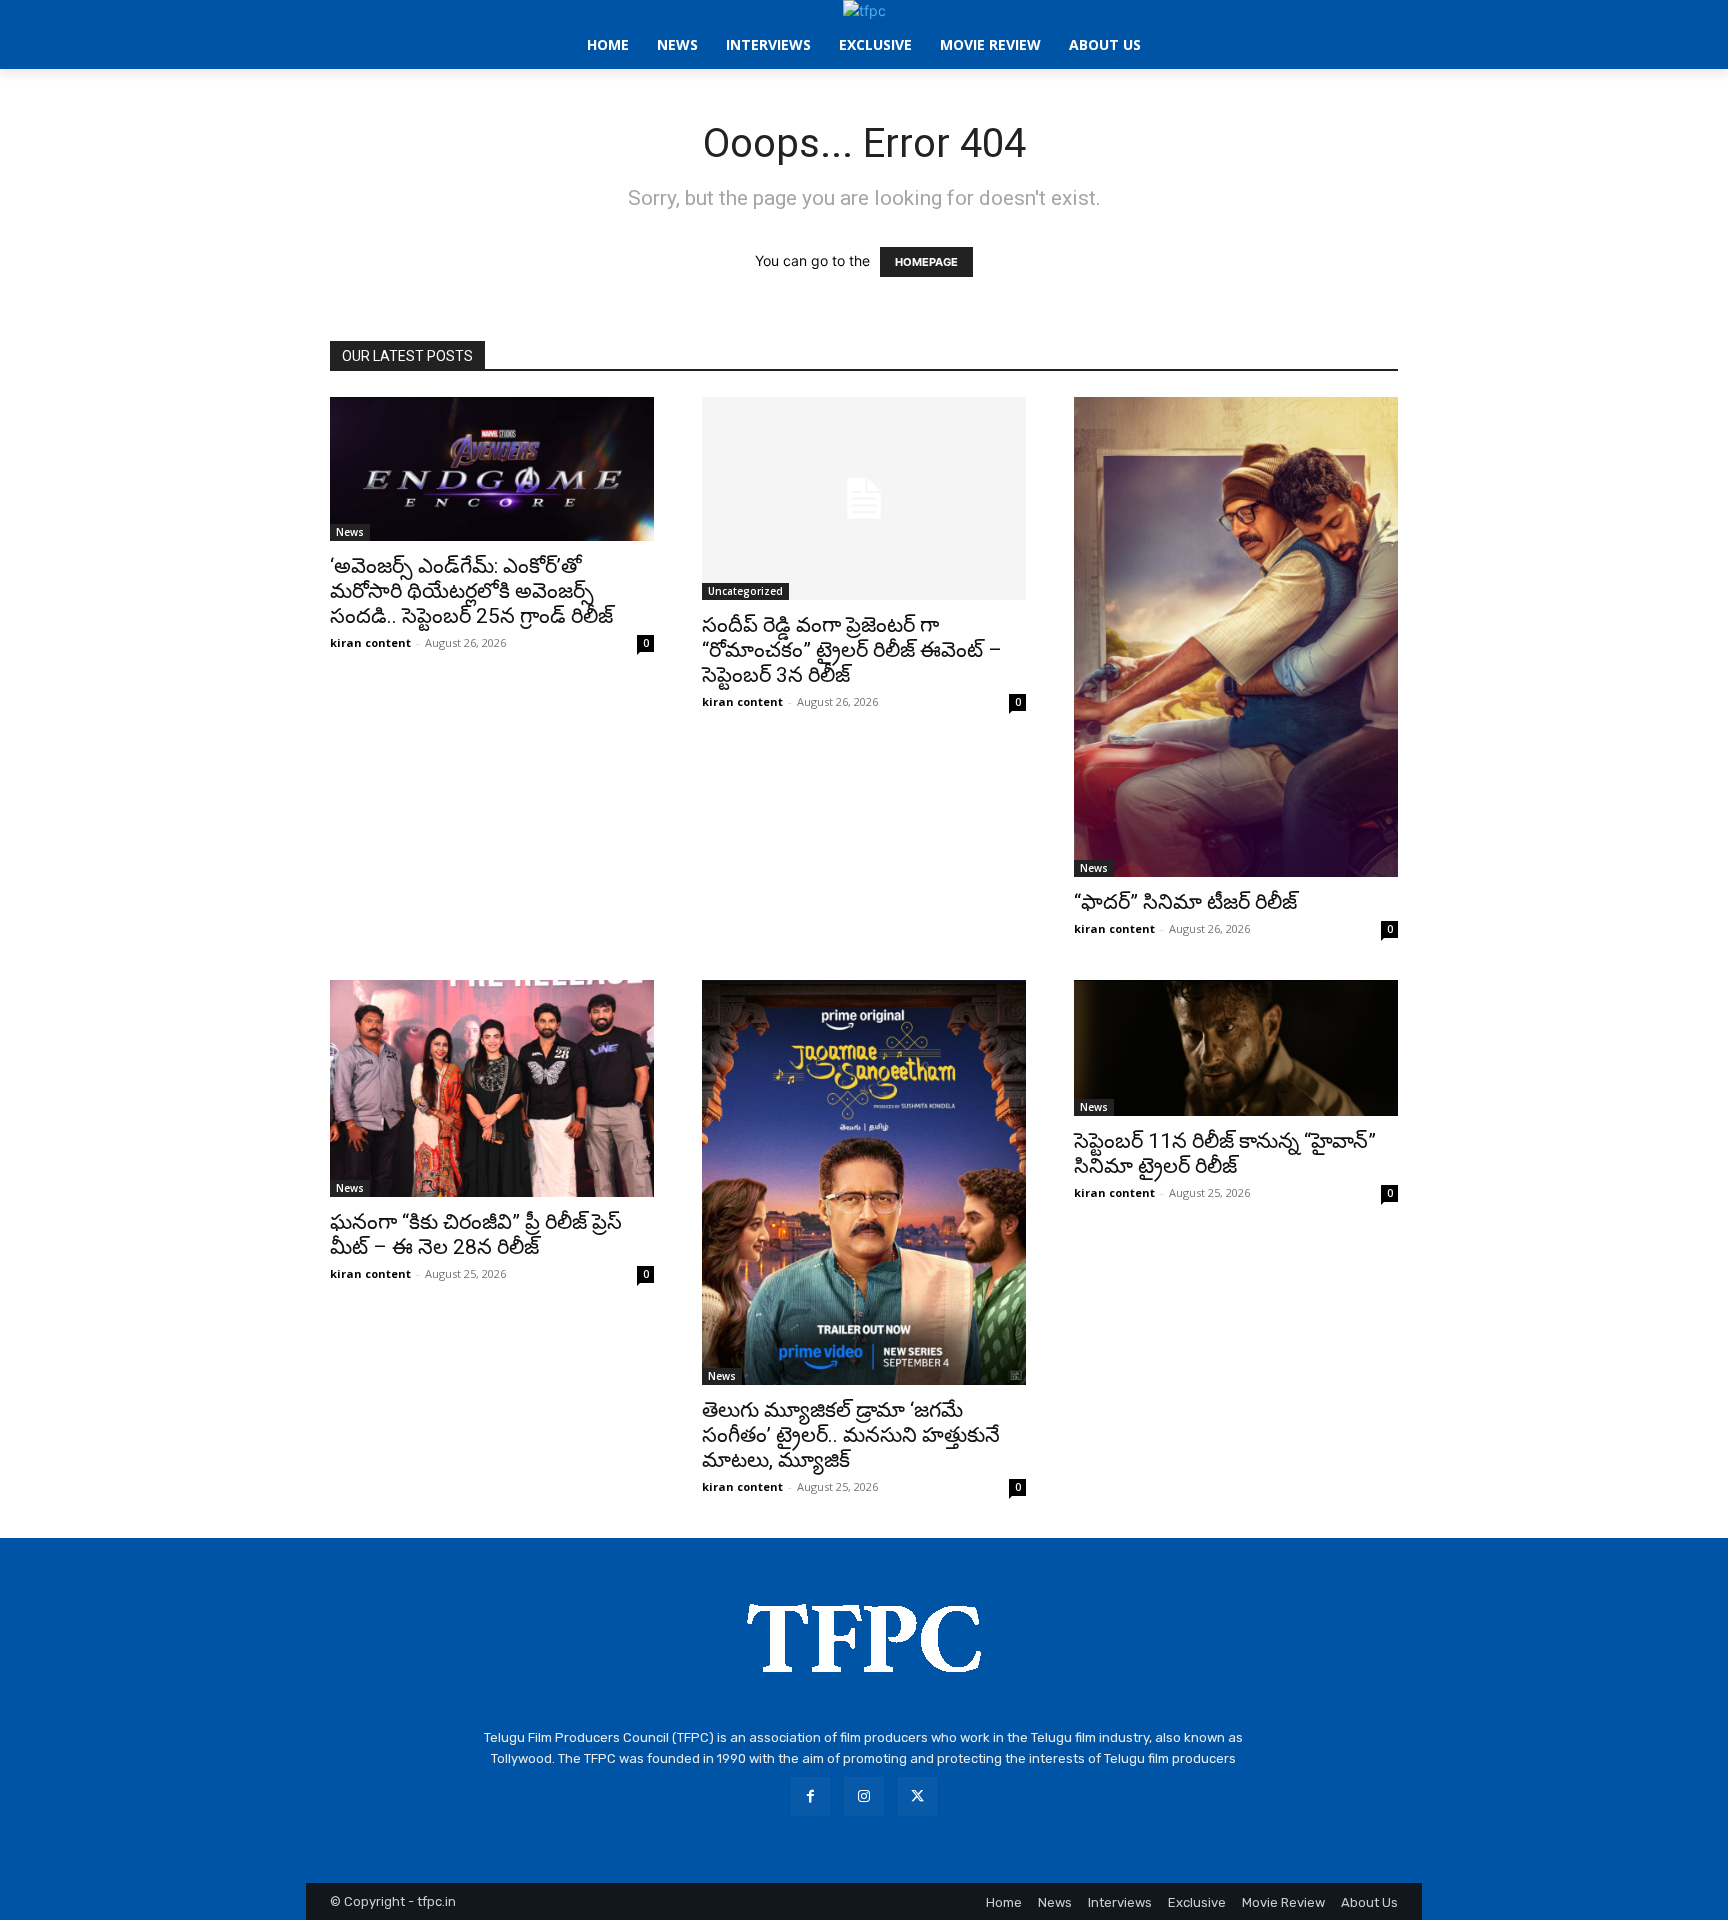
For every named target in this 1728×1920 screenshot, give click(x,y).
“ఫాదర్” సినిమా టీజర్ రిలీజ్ (1185, 902)
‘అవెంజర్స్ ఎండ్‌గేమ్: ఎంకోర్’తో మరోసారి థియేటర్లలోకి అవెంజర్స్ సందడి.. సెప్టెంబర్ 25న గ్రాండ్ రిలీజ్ (471, 591)
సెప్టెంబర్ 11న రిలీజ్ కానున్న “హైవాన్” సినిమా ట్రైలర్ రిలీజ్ (1225, 1153)
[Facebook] (810, 1796)
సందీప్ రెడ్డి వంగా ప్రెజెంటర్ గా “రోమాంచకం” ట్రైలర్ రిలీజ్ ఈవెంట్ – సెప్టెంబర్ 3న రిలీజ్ (852, 650)
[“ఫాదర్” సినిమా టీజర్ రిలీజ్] (1236, 637)
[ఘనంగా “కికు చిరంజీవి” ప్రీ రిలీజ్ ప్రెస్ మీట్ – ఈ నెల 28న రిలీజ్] (492, 1088)
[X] (917, 1796)
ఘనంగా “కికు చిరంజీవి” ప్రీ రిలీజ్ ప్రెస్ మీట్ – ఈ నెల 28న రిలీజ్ (476, 1234)
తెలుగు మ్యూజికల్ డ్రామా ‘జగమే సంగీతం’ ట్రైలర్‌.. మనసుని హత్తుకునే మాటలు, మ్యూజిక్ (851, 1435)
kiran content (370, 642)
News (350, 532)
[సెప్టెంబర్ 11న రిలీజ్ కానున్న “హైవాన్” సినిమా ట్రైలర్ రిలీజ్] (1236, 1048)
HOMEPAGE (926, 262)
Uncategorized (745, 591)
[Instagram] (863, 1796)
